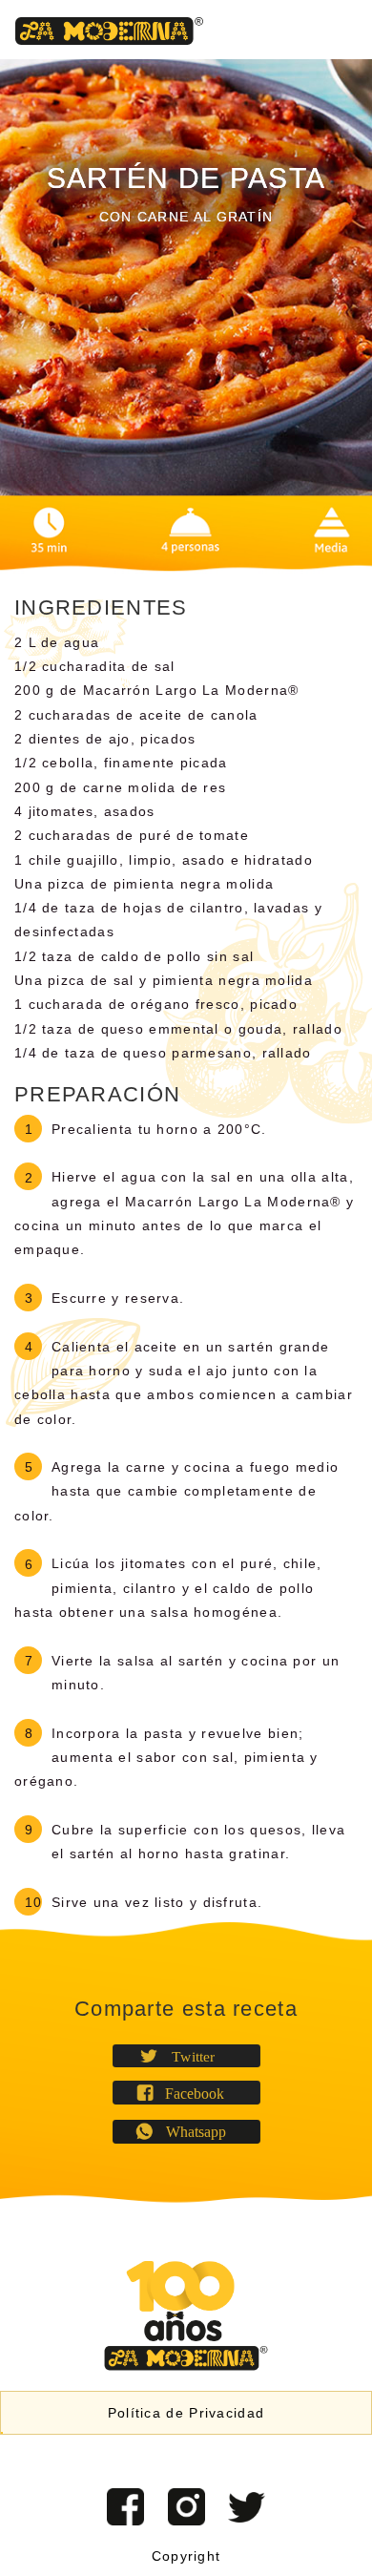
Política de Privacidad (186, 2413)
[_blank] (247, 2506)
